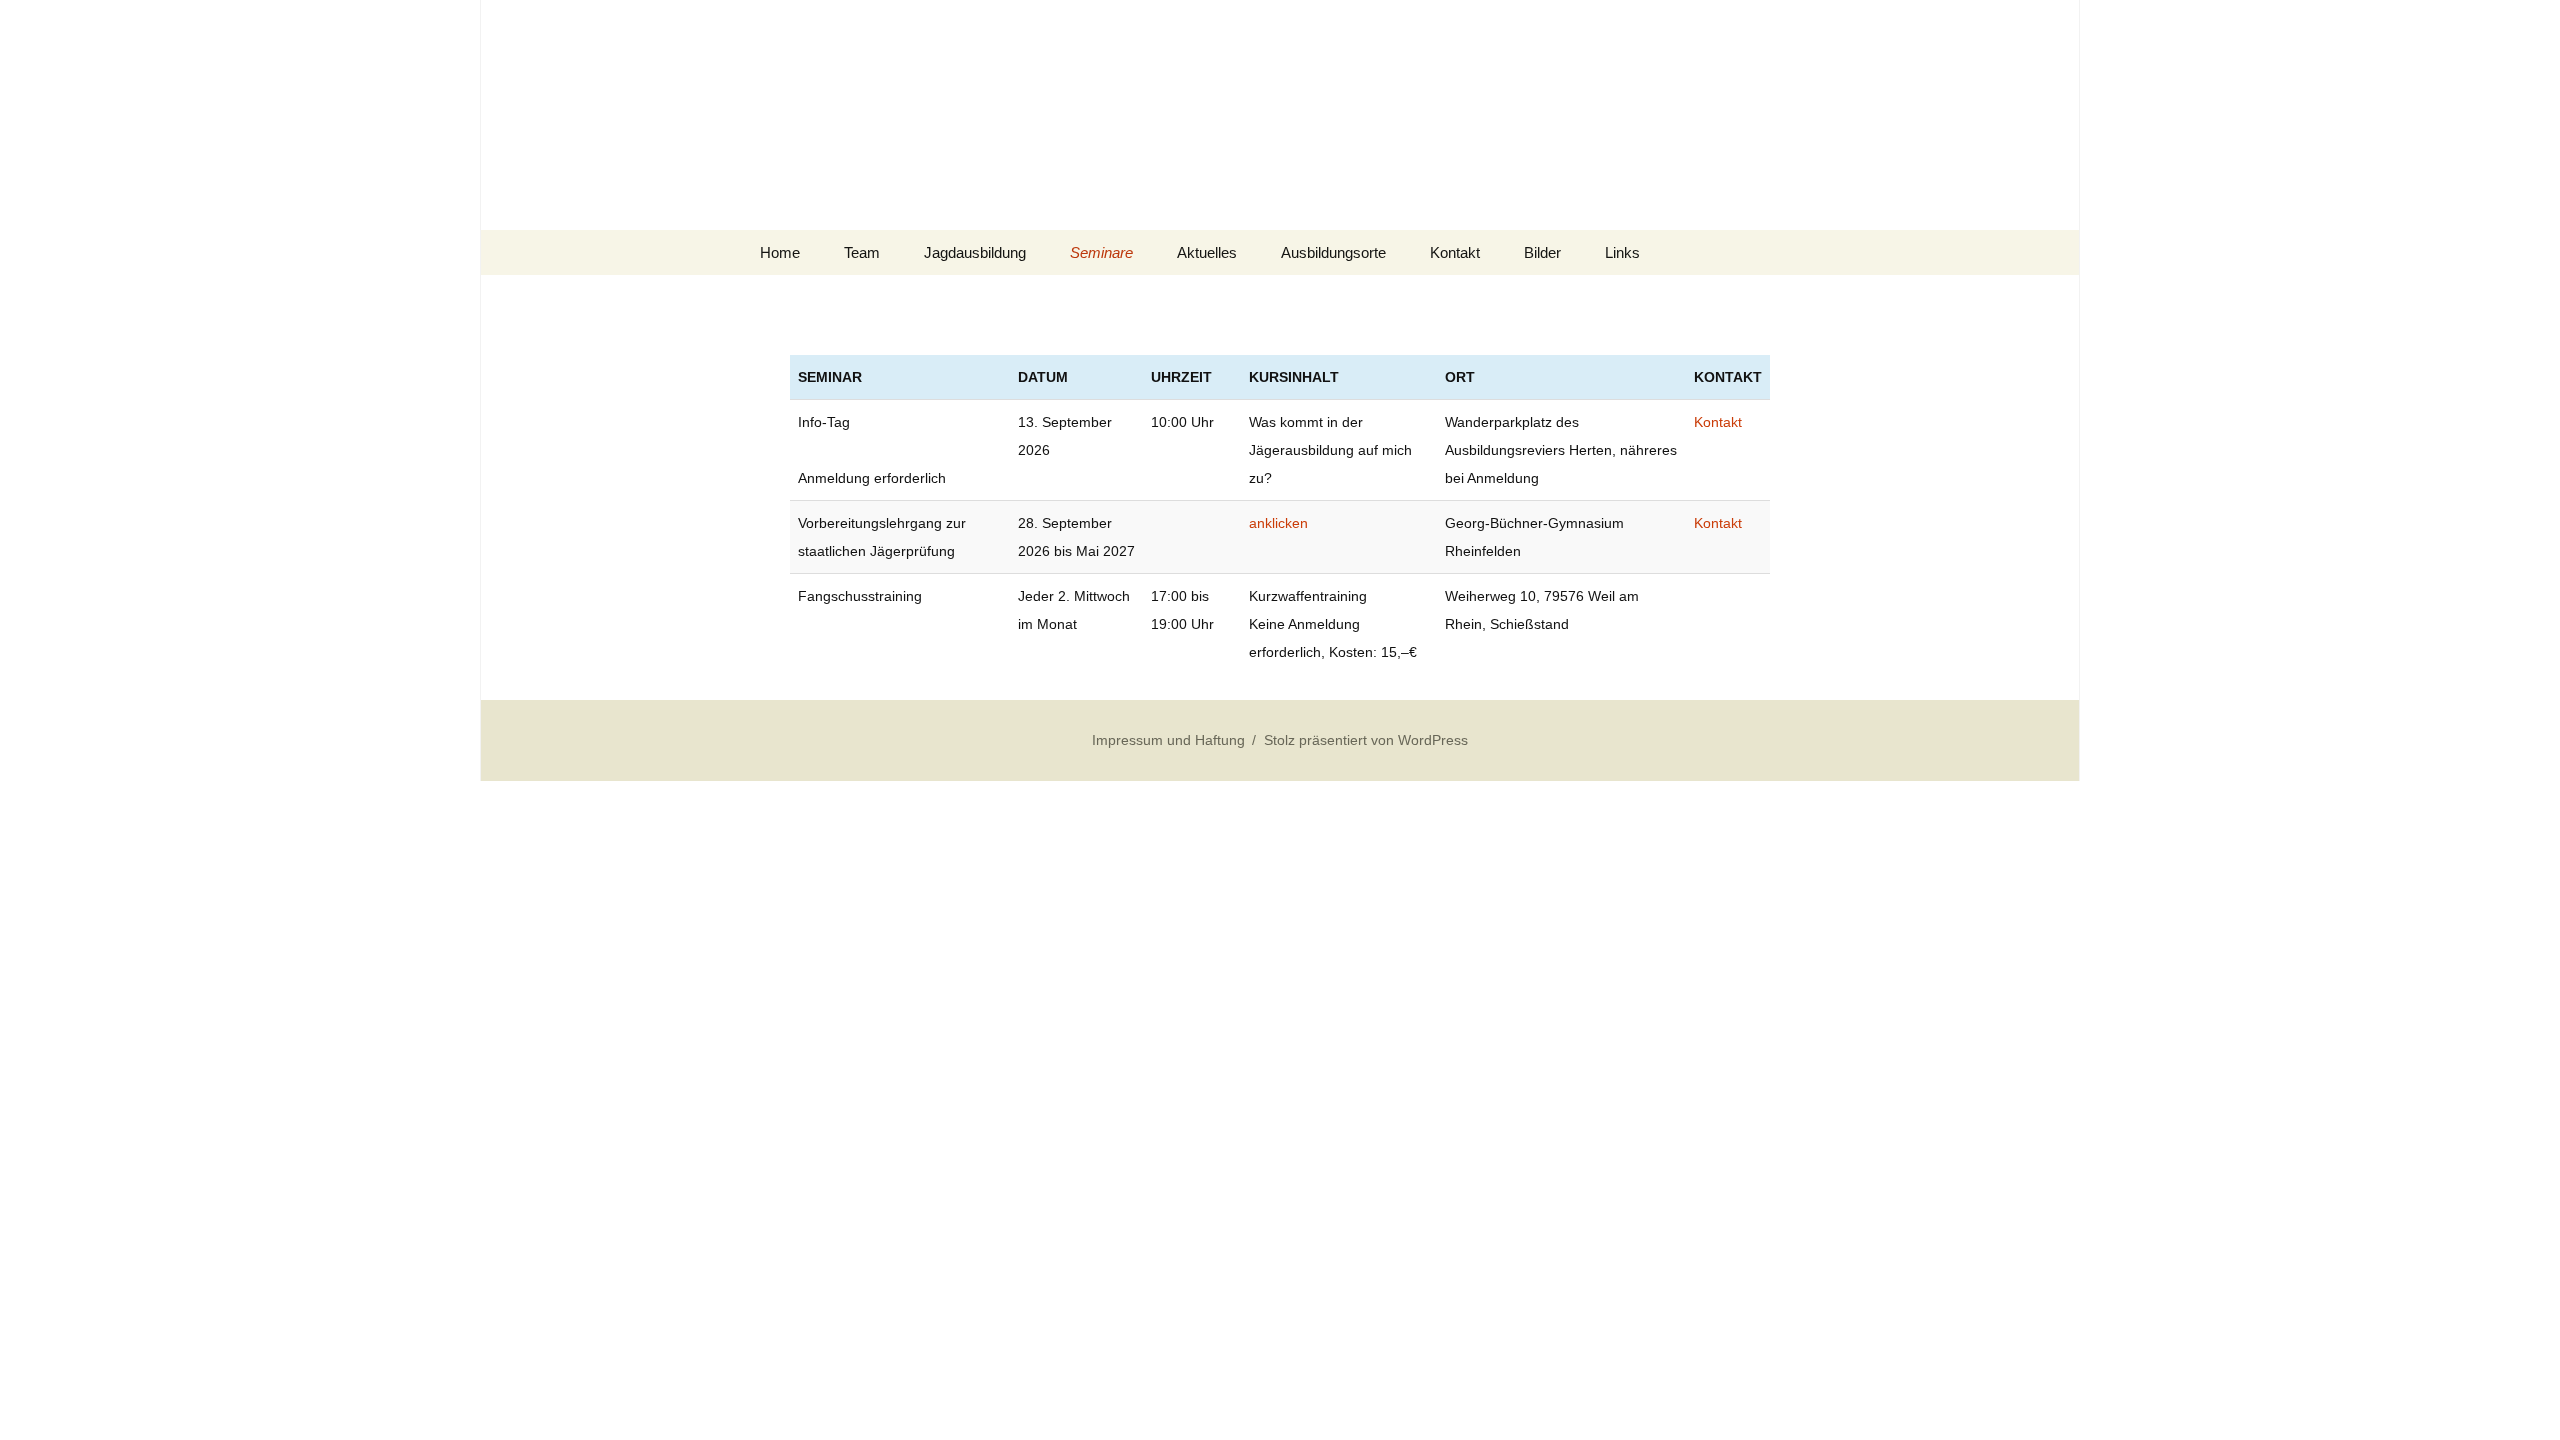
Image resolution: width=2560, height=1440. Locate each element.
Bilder (1542, 252)
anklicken (1278, 523)
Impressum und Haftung (1168, 740)
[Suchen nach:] (1783, 253)
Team (862, 252)
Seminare (1101, 252)
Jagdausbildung (975, 252)
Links (1622, 252)
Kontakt (1455, 252)
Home (780, 252)
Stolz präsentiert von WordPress (1366, 740)
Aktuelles (1207, 252)
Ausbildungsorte (1333, 252)
